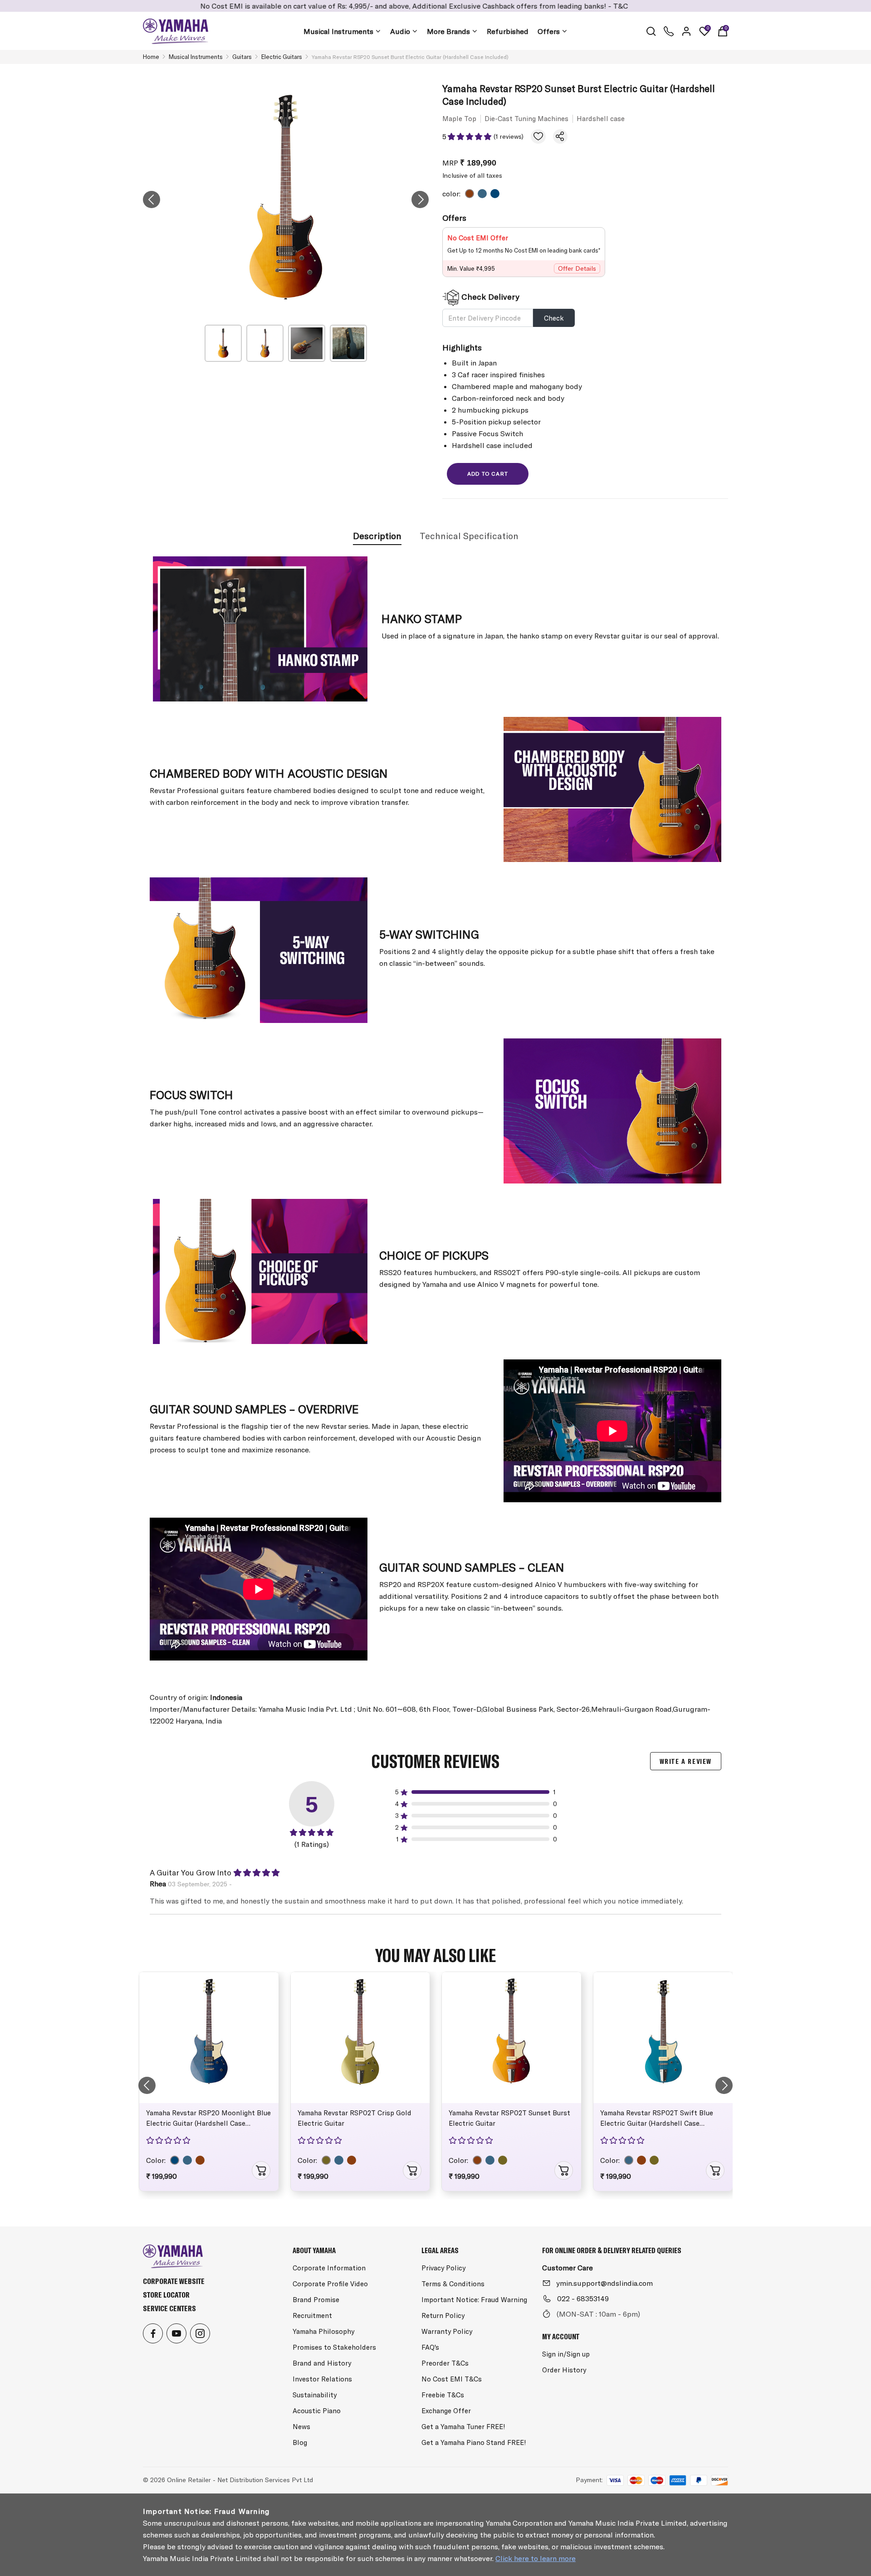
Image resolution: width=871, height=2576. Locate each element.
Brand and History (322, 2363)
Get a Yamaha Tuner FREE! (463, 2427)
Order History (564, 2370)
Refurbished (508, 31)
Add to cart (488, 474)
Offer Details (577, 268)
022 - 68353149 (583, 2298)
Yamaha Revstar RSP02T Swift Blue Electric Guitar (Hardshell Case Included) (657, 2120)
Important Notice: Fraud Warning (474, 2300)
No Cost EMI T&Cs (452, 2379)
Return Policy (443, 2315)
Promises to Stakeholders (334, 2347)
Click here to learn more (536, 2558)
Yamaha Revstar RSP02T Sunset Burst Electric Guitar (509, 2118)
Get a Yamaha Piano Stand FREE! (474, 2442)
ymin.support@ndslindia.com (604, 2283)
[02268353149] (669, 31)
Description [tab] (377, 536)
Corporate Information (329, 2268)
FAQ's (430, 2347)
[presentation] (152, 200)
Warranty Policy (447, 2331)
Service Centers (169, 2308)
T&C (523, 6)
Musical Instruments (338, 31)
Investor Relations (322, 2379)
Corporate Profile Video (330, 2284)
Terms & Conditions (453, 2284)
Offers (549, 31)
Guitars (242, 57)
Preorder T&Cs (445, 2363)
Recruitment (312, 2315)
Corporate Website (174, 2281)
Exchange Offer (446, 2411)
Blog (300, 2442)
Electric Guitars (282, 57)
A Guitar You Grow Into (191, 1872)
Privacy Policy (443, 2268)
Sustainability (315, 2395)
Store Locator (166, 2295)
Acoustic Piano (317, 2411)
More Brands (448, 31)
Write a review (686, 1761)
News (301, 2427)
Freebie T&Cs (443, 2395)
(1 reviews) (509, 136)
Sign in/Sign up (566, 2354)
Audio (400, 31)
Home (151, 57)
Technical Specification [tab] (469, 536)
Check (554, 318)
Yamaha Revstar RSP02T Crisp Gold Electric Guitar (355, 2118)
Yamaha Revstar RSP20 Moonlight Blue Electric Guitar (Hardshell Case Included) (208, 2120)
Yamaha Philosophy (323, 2331)
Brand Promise (316, 2300)
